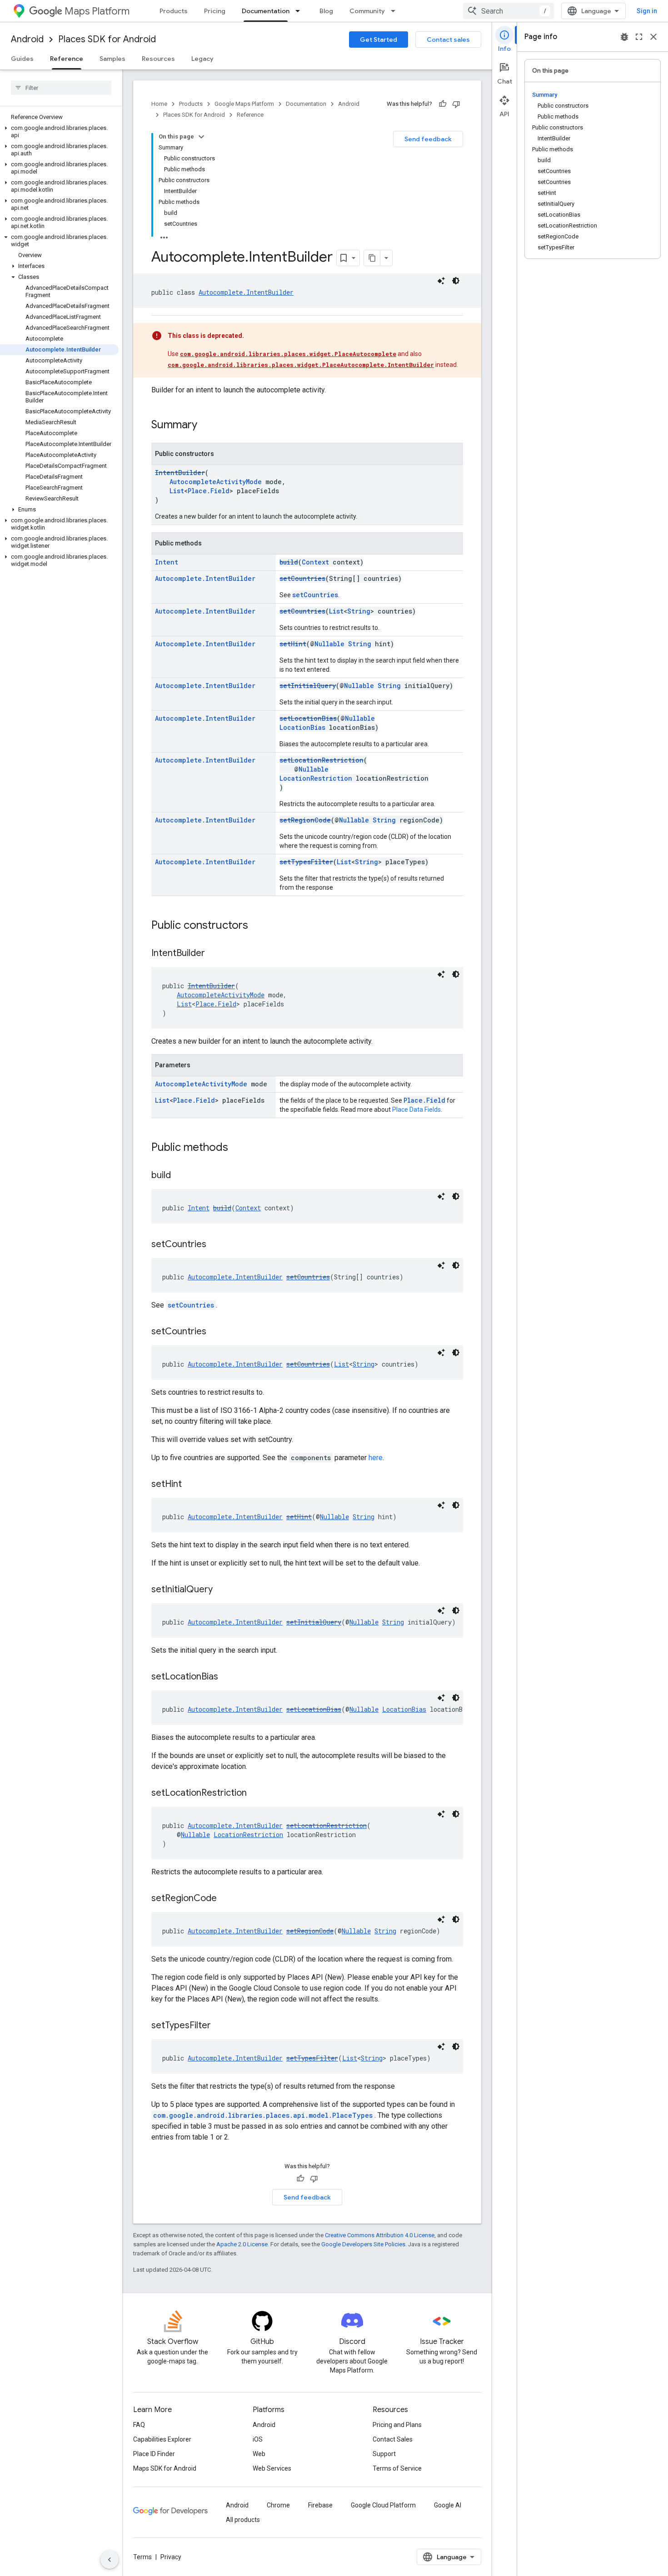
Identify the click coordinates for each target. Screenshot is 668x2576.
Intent (167, 562)
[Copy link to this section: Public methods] (237, 1148)
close (653, 37)
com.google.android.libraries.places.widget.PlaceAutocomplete (288, 354)
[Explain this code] (441, 281)
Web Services (272, 2468)
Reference (67, 59)
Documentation (266, 11)
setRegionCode (305, 820)
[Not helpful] (456, 104)
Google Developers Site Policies (363, 2244)
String (359, 611)
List (177, 491)
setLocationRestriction (322, 760)
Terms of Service (397, 2468)
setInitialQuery (308, 686)
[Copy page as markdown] (372, 258)
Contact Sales (393, 2439)
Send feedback (428, 139)
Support (384, 2454)
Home (159, 104)
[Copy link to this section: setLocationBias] (227, 1677)
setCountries (302, 578)
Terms (142, 2557)
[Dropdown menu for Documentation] (300, 11)
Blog (326, 11)
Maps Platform (97, 11)
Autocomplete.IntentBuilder (246, 292)
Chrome (278, 2505)
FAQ (139, 2425)
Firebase (320, 2505)
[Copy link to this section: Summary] (206, 426)
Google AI (448, 2505)
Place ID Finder (154, 2454)
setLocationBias (308, 718)
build (289, 562)
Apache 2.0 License (242, 2244)
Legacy (202, 59)
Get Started (379, 40)
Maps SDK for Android (165, 2468)
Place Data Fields (416, 1110)
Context (315, 562)
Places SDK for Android (107, 39)
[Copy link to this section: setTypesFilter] (220, 2026)
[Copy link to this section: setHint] (191, 1485)
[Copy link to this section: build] (180, 1176)
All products (243, 2520)
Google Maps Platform (244, 104)
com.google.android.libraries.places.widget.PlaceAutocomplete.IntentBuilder (301, 365)
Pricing (215, 11)
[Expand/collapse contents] (201, 137)
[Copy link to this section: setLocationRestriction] (256, 1793)
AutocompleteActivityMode (216, 482)
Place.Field (209, 491)
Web (259, 2454)
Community (367, 11)
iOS (258, 2439)
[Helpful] (443, 104)
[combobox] (508, 11)
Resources (158, 59)
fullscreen (639, 37)
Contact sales (448, 40)
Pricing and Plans (397, 2425)
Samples (112, 59)
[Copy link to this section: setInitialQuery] (222, 1590)
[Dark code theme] (456, 281)
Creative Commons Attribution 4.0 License (380, 2235)
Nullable (329, 644)
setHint (293, 644)
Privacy (171, 2557)
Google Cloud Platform (383, 2505)
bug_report (624, 37)
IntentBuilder (180, 473)
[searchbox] (61, 88)
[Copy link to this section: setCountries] (215, 1245)
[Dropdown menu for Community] (396, 11)
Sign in (647, 11)
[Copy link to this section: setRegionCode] (226, 1899)
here (376, 1458)
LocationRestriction (316, 778)
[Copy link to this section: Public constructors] (257, 926)
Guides (22, 59)
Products (174, 11)
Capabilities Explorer (162, 2439)
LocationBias (302, 727)
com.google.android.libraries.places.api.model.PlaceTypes (263, 2115)
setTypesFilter (306, 862)
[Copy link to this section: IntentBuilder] (214, 954)
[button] (59, 132)
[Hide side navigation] (110, 2560)
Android (27, 39)
